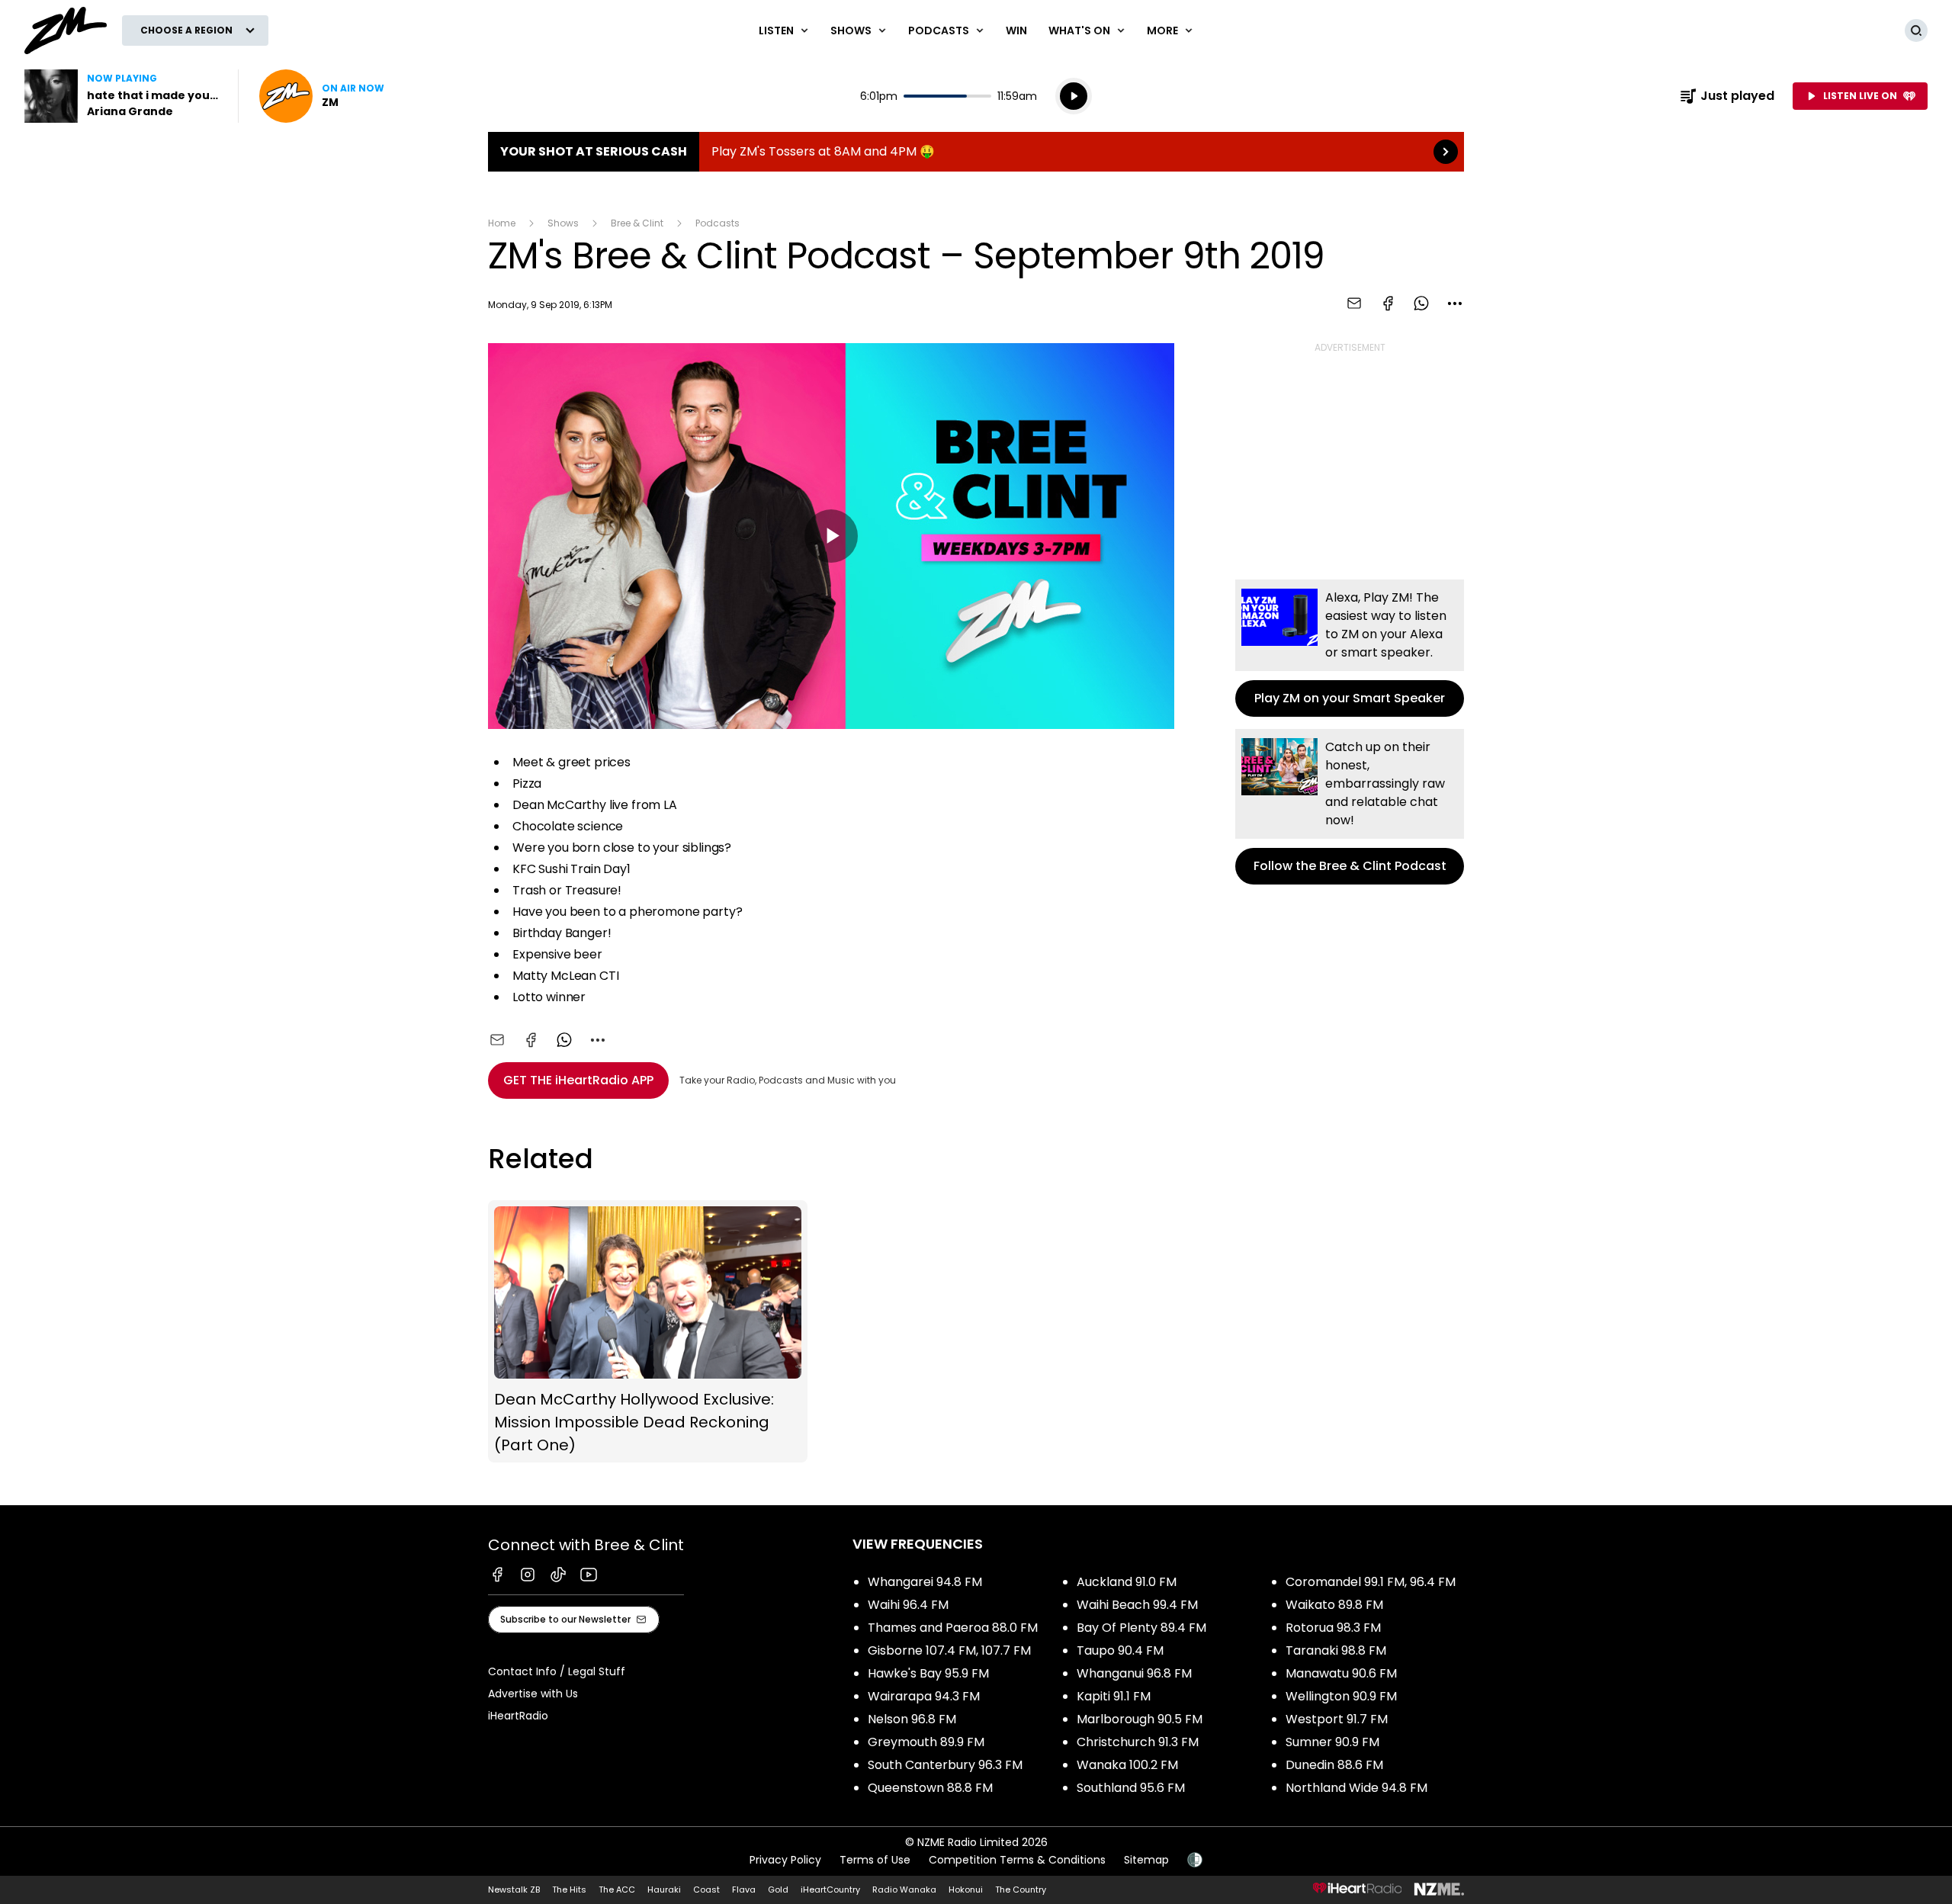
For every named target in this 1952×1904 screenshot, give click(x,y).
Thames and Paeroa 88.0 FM (953, 1628)
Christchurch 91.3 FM (1138, 1742)
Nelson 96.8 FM (912, 1719)
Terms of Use (875, 1860)
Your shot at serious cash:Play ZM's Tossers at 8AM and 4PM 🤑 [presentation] (976, 152)
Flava (744, 1890)
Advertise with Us (533, 1694)
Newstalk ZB (514, 1890)
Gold (778, 1890)
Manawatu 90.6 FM (1341, 1673)
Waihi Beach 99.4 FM (1137, 1605)
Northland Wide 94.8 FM (1356, 1788)
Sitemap (1146, 1860)
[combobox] (1455, 303)
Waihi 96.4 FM (908, 1605)
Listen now (322, 96)
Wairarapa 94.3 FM (924, 1696)
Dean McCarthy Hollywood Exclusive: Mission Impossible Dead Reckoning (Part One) (648, 1331)
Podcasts (718, 223)
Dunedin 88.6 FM (1334, 1765)
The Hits (569, 1890)
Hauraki (664, 1890)
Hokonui (966, 1890)
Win (1016, 31)
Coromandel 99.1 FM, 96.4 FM (1371, 1582)
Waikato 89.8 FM (1334, 1605)
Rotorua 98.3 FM (1333, 1628)
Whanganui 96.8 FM (1134, 1673)
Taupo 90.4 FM (1120, 1650)
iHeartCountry (830, 1890)
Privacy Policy (785, 1860)
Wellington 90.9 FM (1341, 1696)
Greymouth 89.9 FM (926, 1742)
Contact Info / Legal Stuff (557, 1671)
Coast (706, 1890)
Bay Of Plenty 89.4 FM (1141, 1628)
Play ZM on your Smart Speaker (1350, 648)
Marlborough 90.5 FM (1140, 1719)
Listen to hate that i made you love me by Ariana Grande (122, 96)
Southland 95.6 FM (1131, 1788)
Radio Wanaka (904, 1890)
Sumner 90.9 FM (1332, 1742)
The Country (1021, 1890)
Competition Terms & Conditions (1017, 1860)
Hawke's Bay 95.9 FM (928, 1673)
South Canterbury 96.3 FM (945, 1765)
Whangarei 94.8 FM (925, 1582)
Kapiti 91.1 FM (1114, 1696)
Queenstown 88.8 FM (930, 1788)
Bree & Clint (637, 223)
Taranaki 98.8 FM (1336, 1650)
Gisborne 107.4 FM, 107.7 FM (949, 1650)
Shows (563, 223)
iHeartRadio (518, 1716)
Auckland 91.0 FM (1127, 1582)
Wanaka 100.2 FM (1127, 1765)
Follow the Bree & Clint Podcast (1350, 807)
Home (502, 223)
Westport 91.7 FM (1337, 1719)
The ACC (617, 1890)
